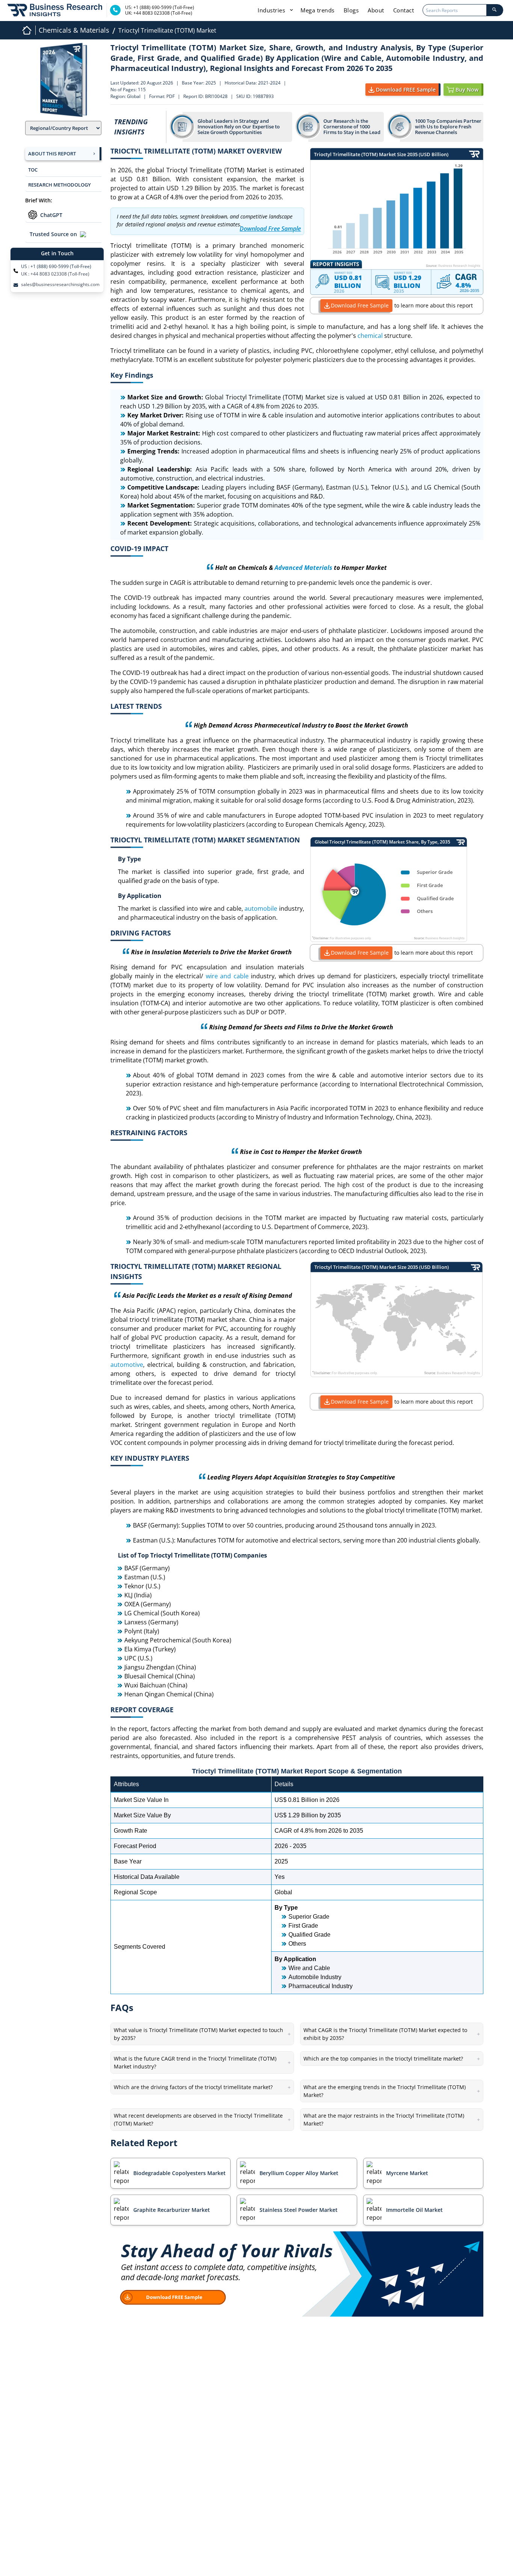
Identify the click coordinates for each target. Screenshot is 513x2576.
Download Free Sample (360, 305)
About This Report (52, 154)
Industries (272, 10)
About (376, 10)
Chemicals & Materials (74, 30)
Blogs (351, 10)
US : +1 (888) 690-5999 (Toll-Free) (56, 267)
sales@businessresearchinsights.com (60, 285)
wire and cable (227, 976)
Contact (404, 10)
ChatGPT (51, 215)
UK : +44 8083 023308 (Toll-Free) (55, 274)
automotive (127, 1365)
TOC (33, 170)
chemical (370, 336)
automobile (261, 908)
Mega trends (318, 10)
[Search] (495, 10)
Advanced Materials (303, 568)
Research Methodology (60, 185)
